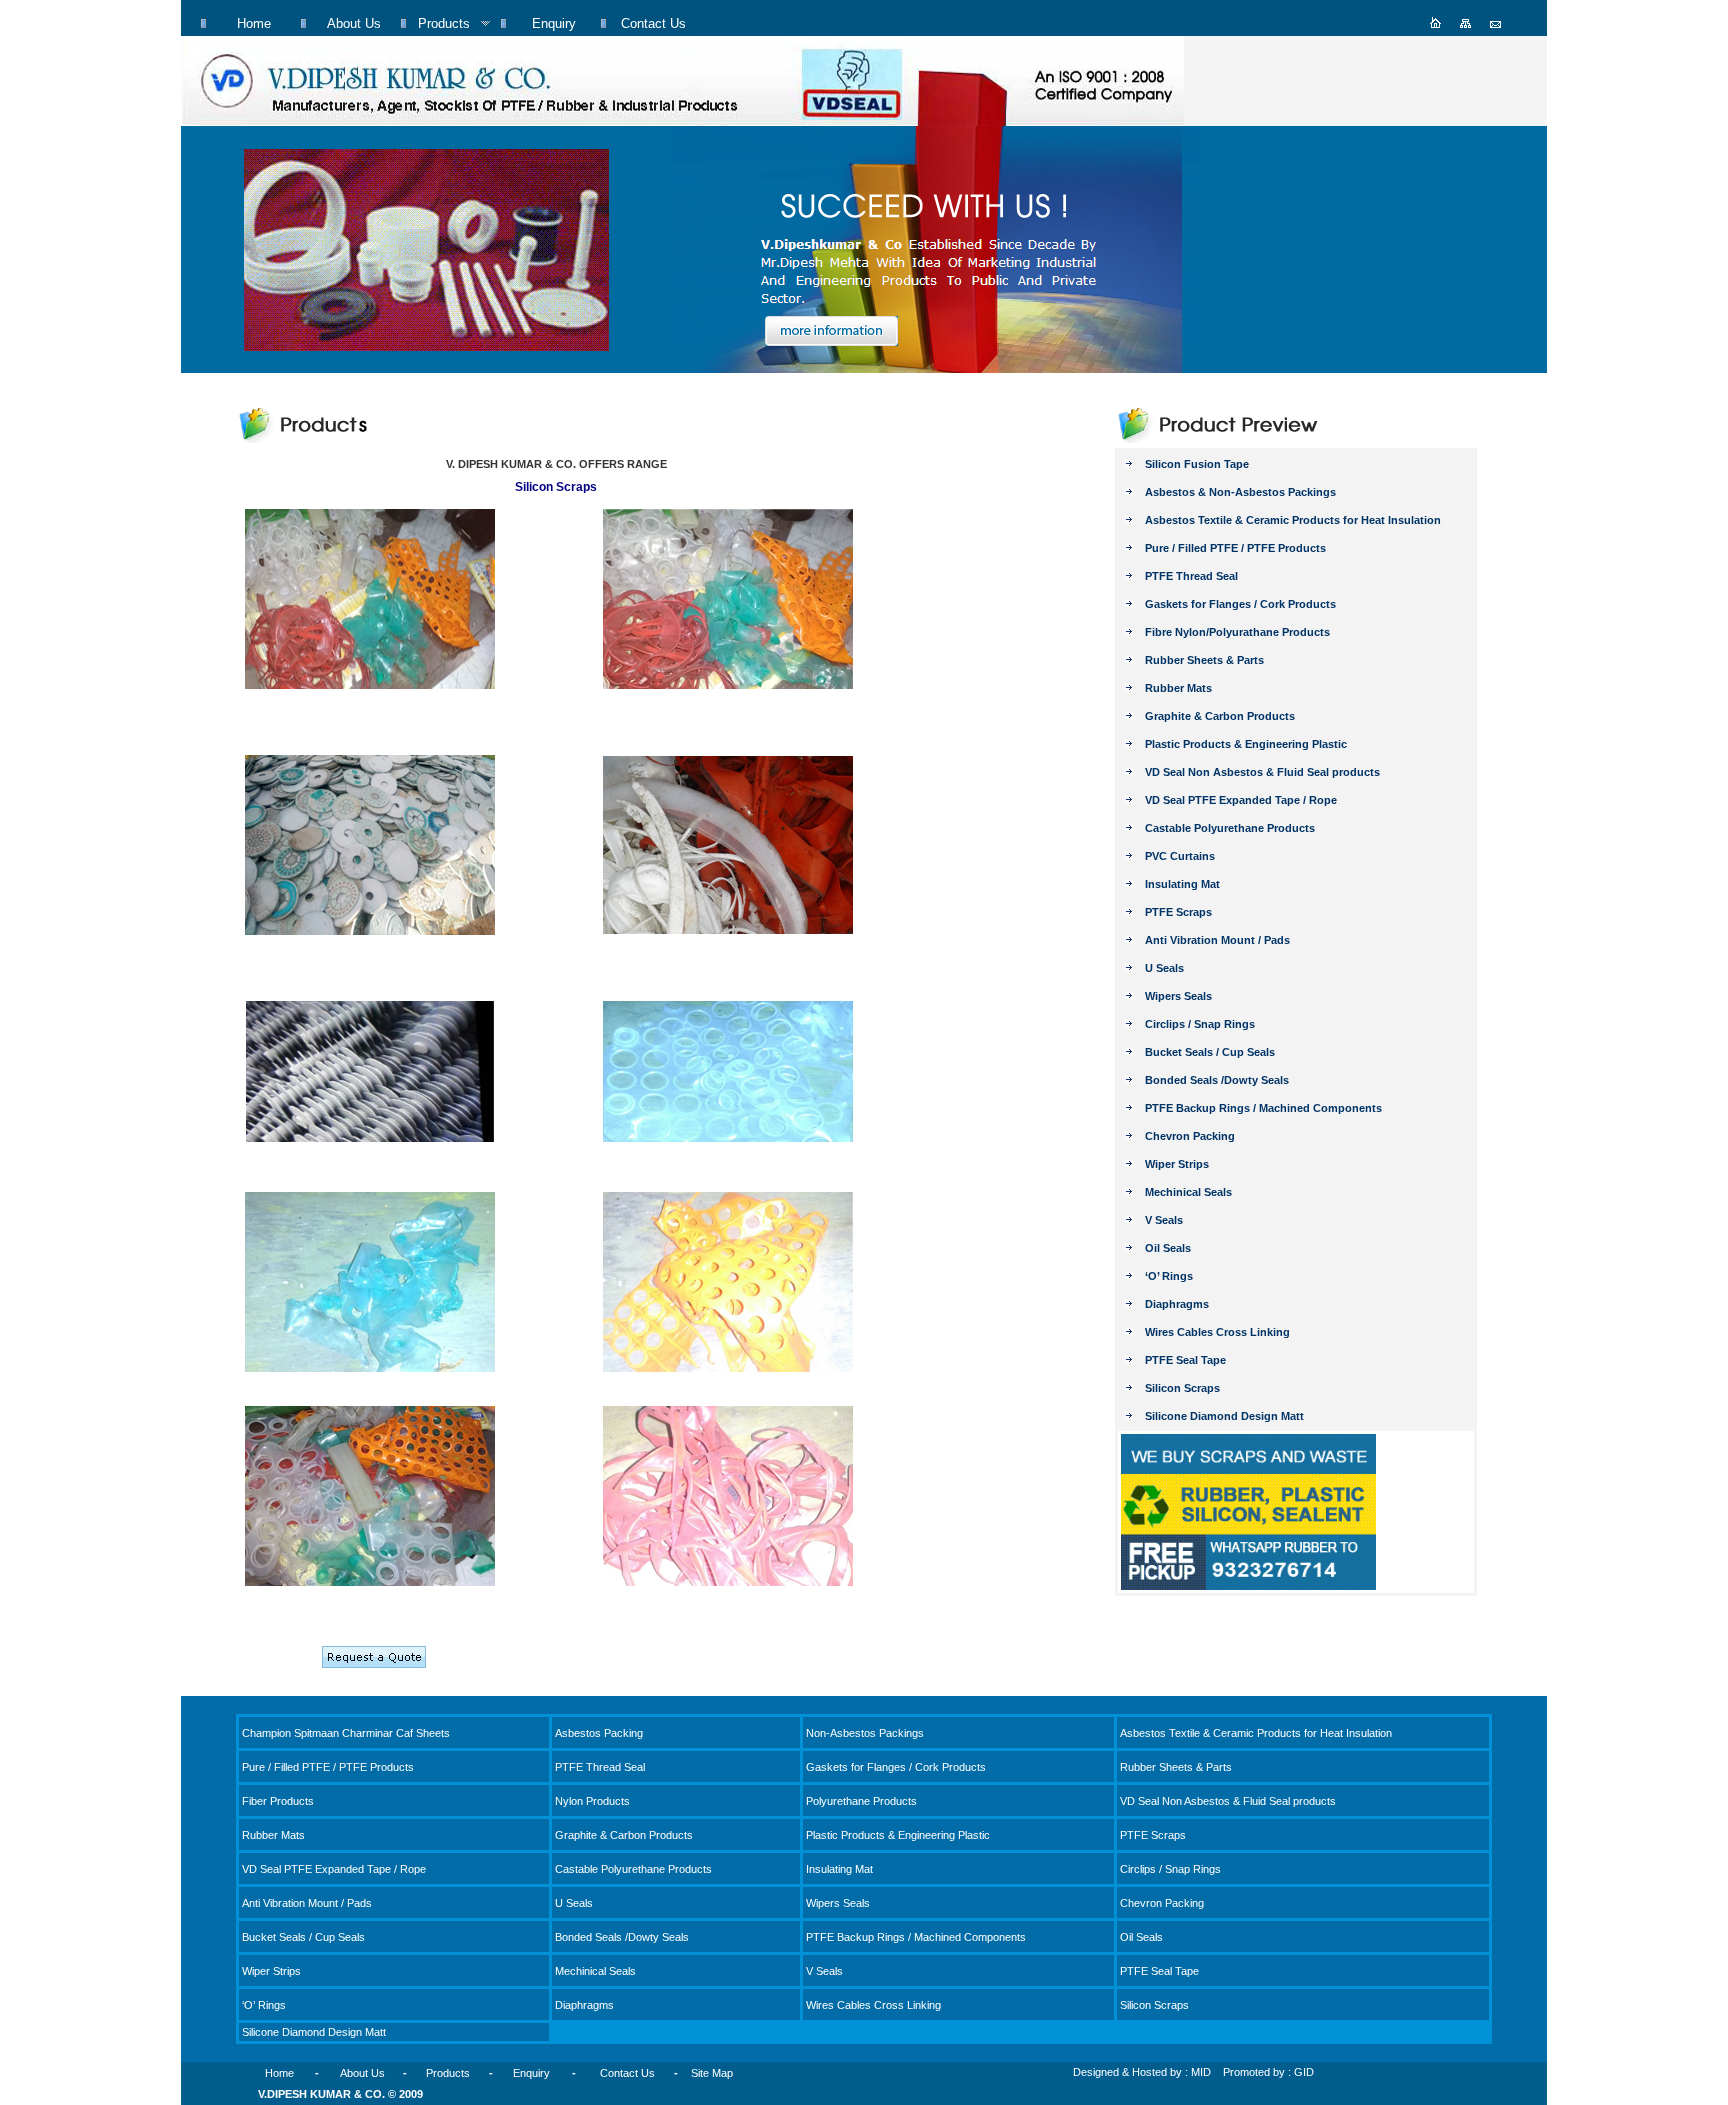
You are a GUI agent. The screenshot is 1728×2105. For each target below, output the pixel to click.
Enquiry (531, 2073)
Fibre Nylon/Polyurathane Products (1237, 632)
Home (279, 2073)
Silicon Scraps (1182, 1388)
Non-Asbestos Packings (865, 1733)
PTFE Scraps (1178, 912)
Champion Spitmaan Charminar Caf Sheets (346, 1733)
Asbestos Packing (599, 1733)
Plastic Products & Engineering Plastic (1246, 744)
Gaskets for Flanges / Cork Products (1240, 604)
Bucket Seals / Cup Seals (1210, 1052)
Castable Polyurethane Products (1230, 828)
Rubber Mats (1178, 688)
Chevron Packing (1190, 1136)
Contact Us (627, 2073)
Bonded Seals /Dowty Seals (1217, 1080)
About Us (362, 2073)
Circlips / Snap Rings (1200, 1024)
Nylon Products (592, 1801)
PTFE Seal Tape (1185, 1360)
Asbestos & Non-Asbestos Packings (1240, 492)
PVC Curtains (1180, 856)
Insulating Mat (1182, 884)
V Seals (1164, 1220)
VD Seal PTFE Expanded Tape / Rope (1241, 800)
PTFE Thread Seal (1191, 576)
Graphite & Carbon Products (1220, 716)
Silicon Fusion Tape (1197, 464)
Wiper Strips (1177, 1164)
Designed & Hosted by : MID (1142, 2072)
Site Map (712, 2073)
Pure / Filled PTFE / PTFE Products (1235, 548)
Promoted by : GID (1268, 2072)
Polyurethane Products (861, 1801)
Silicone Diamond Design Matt (1224, 1416)
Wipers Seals (1178, 996)
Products (448, 2073)
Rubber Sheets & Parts (1204, 660)
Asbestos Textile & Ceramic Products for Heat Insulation (1293, 520)
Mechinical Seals (1188, 1192)
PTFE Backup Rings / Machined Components (1263, 1108)
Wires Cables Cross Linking (1217, 1332)
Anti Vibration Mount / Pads (1217, 940)
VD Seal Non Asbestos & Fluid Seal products (1262, 772)
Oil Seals (1168, 1248)
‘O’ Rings (1169, 1276)
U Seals (1164, 968)
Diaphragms (1177, 1304)
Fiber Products (278, 1801)
